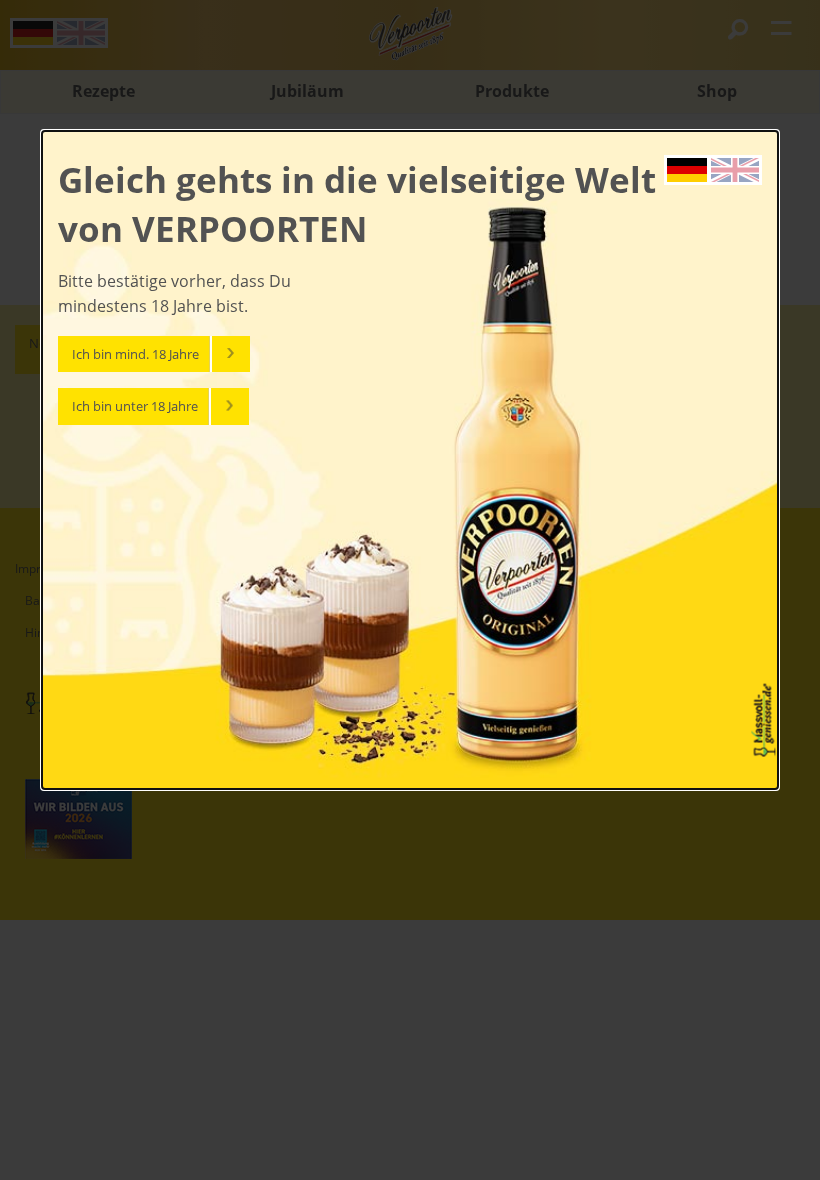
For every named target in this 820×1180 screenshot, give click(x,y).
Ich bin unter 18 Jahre (135, 406)
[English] (735, 168)
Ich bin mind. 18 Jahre (135, 354)
